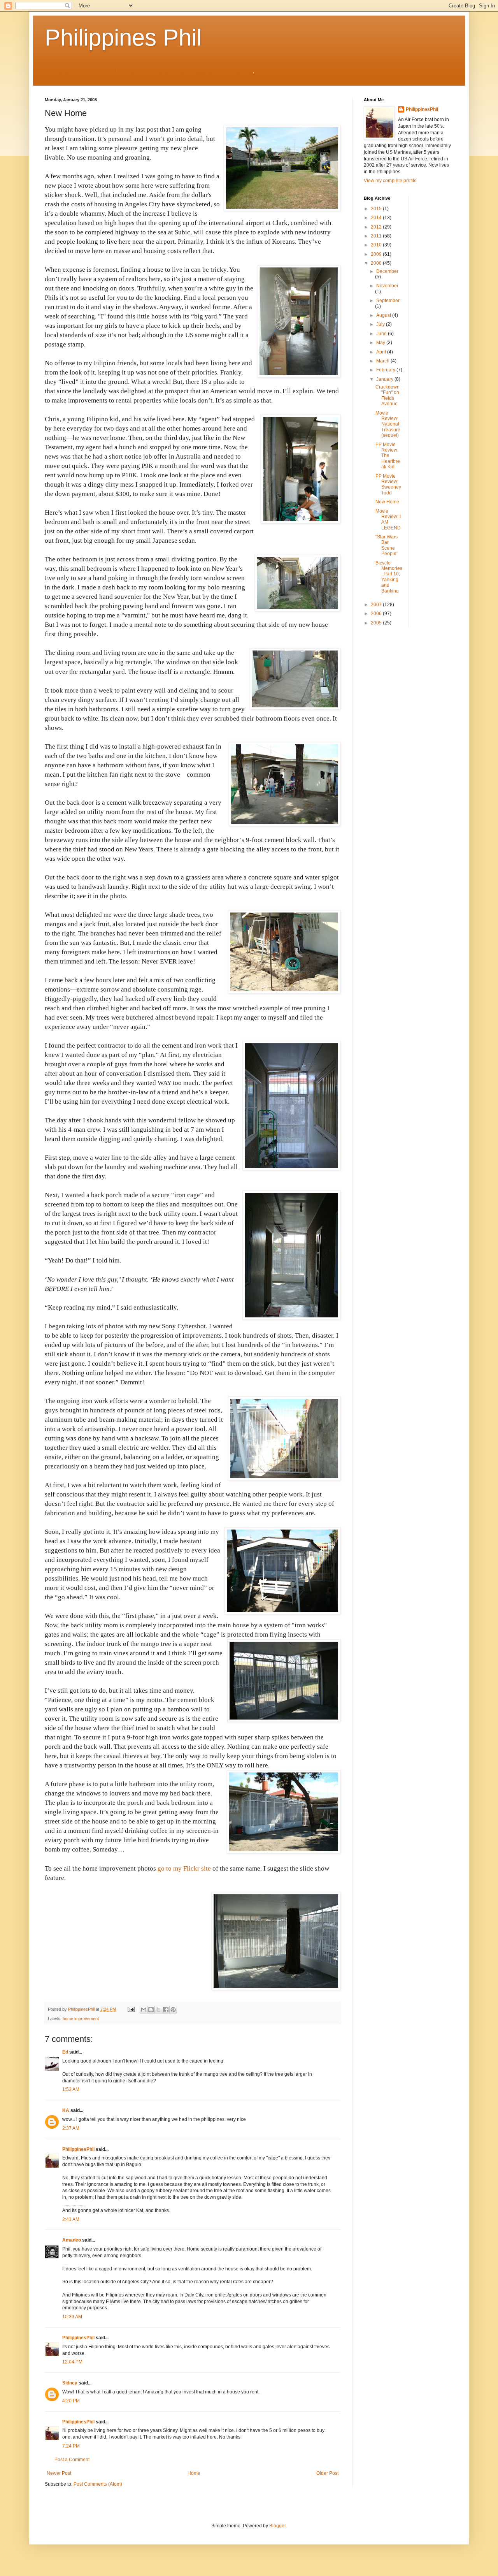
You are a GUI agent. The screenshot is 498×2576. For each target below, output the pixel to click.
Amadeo (72, 2240)
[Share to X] (158, 2010)
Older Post (327, 2473)
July (381, 324)
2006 (377, 614)
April (382, 352)
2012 (377, 227)
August (384, 315)
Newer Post (59, 2473)
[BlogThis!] (151, 2010)
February (386, 370)
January (385, 379)
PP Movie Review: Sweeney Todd (388, 484)
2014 (377, 218)
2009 (377, 254)
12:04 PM (72, 2362)
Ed (65, 2052)
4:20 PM (71, 2401)
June (382, 334)
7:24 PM (71, 2446)
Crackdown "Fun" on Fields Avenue (388, 395)
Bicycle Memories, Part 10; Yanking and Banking (389, 577)
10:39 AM (72, 2317)
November (387, 286)
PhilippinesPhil (78, 2149)
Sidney (70, 2383)
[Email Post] (131, 2009)
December (387, 271)
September (388, 301)
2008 (377, 263)
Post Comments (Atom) (98, 2484)
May (381, 343)
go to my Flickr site (185, 1868)
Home (194, 2473)
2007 (377, 605)
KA (66, 2110)
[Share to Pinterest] (173, 2010)
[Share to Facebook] (166, 2010)
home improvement (81, 2019)
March (383, 361)
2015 (377, 209)
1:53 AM (71, 2089)
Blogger (277, 2526)
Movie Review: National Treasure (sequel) (388, 424)
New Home (387, 502)
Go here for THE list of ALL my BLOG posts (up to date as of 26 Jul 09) (149, 71)
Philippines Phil (123, 38)
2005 (377, 623)
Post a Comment (72, 2460)
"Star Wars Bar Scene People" (387, 545)
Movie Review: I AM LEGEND (388, 520)
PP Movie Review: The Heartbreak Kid (388, 456)
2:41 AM (71, 2219)
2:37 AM (71, 2128)
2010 (377, 245)
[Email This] (144, 2010)
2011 (377, 236)
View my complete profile (390, 181)
